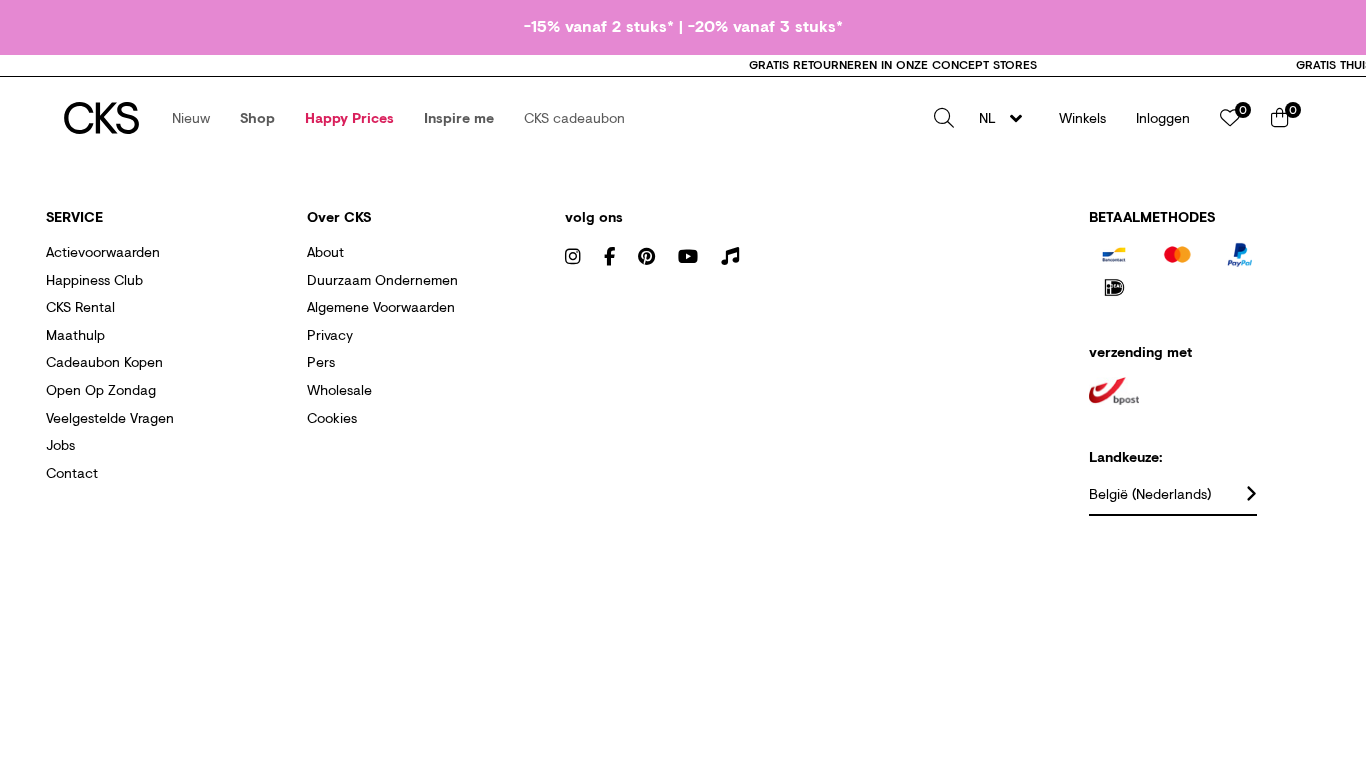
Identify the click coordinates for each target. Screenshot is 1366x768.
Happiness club (94, 279)
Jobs (60, 444)
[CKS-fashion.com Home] (101, 118)
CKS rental (80, 306)
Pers (321, 361)
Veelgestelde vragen (110, 417)
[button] (191, 118)
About (325, 251)
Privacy (330, 334)
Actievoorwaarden (103, 251)
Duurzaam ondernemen (382, 279)
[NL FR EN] (1006, 118)
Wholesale (339, 389)
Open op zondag (101, 389)
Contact (72, 472)
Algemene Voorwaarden (381, 306)
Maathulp (75, 334)
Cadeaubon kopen (104, 361)
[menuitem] (191, 118)
